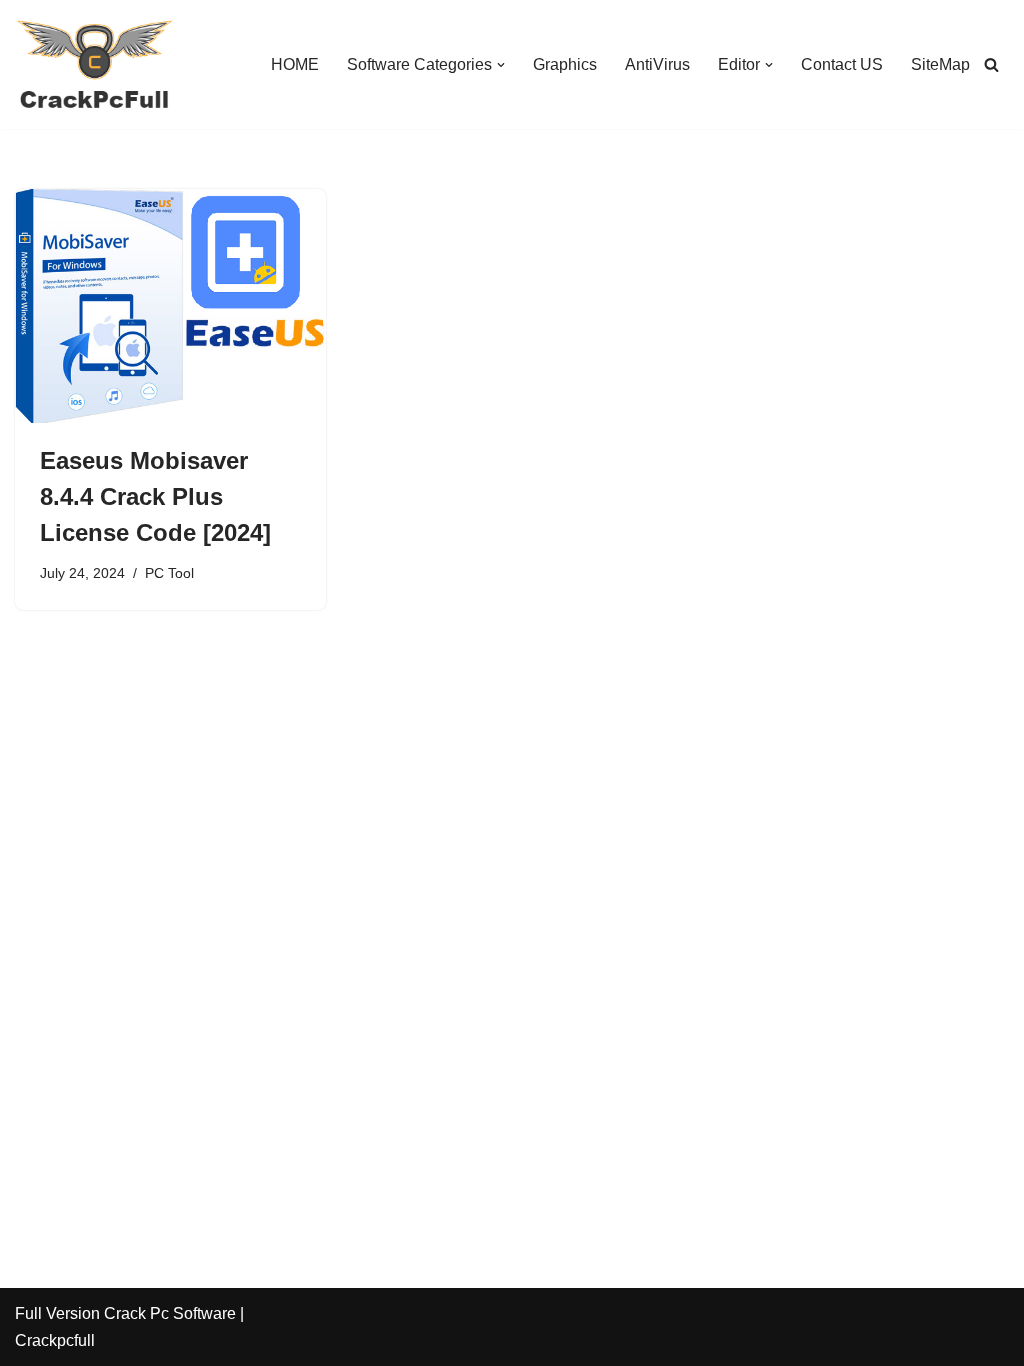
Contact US (842, 64)
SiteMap (940, 64)
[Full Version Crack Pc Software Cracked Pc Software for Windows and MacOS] (95, 64)
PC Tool (169, 573)
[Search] (991, 64)
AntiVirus (657, 64)
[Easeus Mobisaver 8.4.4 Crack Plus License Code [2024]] (170, 305)
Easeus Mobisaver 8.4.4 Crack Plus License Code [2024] (155, 496)
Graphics (565, 64)
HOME (295, 64)
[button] (501, 65)
